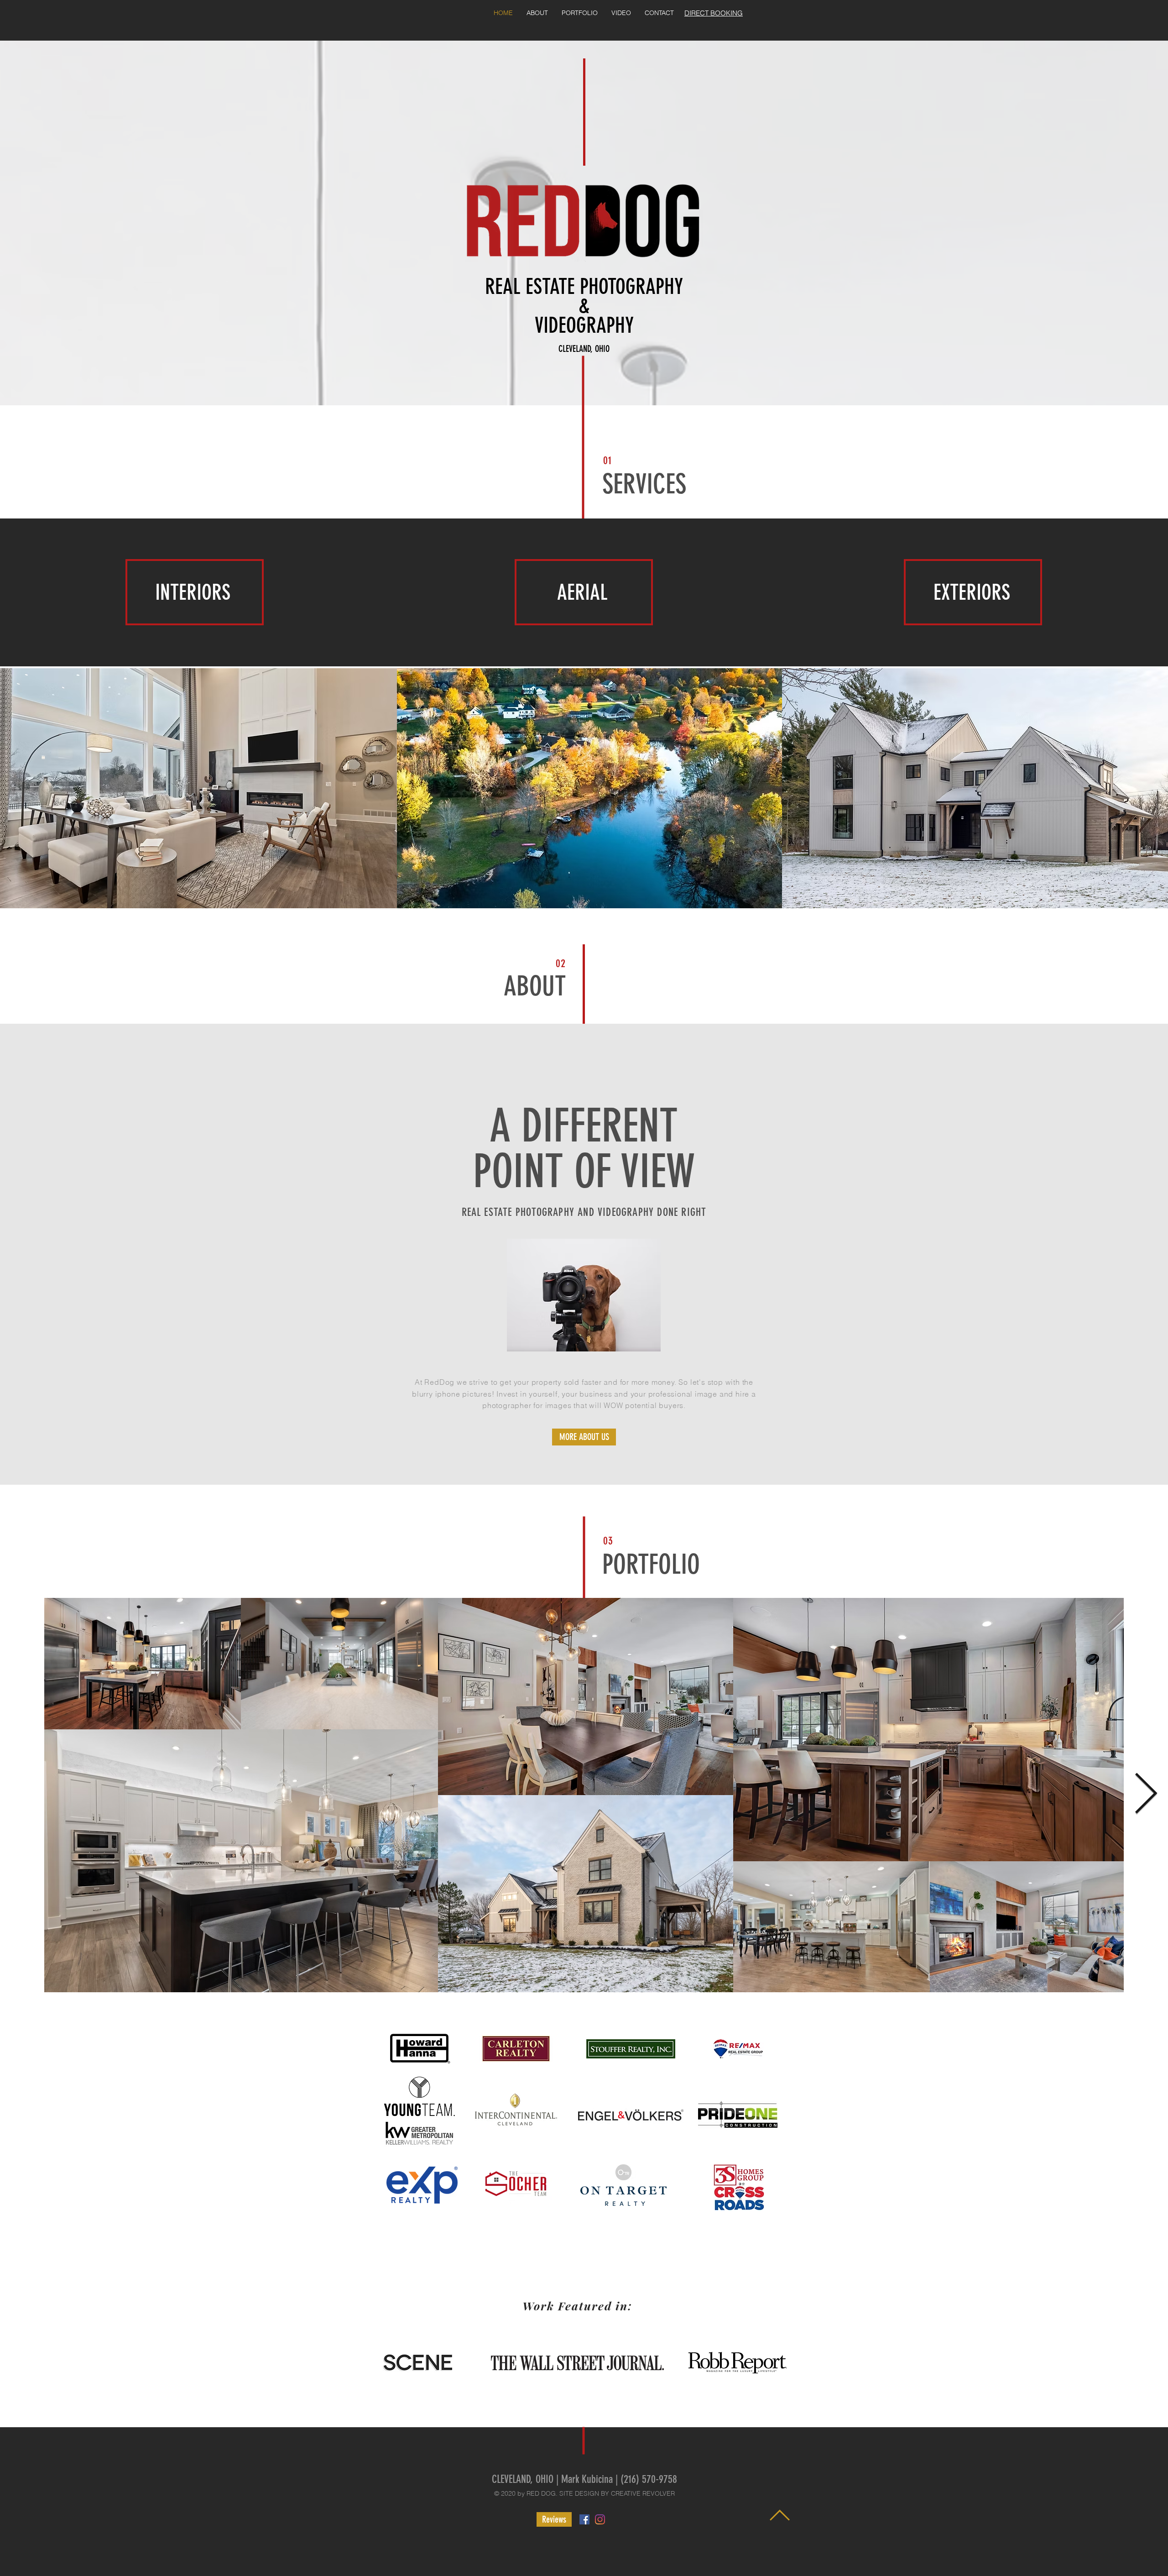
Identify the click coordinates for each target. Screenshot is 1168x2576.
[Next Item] (1146, 1795)
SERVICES (644, 484)
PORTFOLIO (651, 1564)
